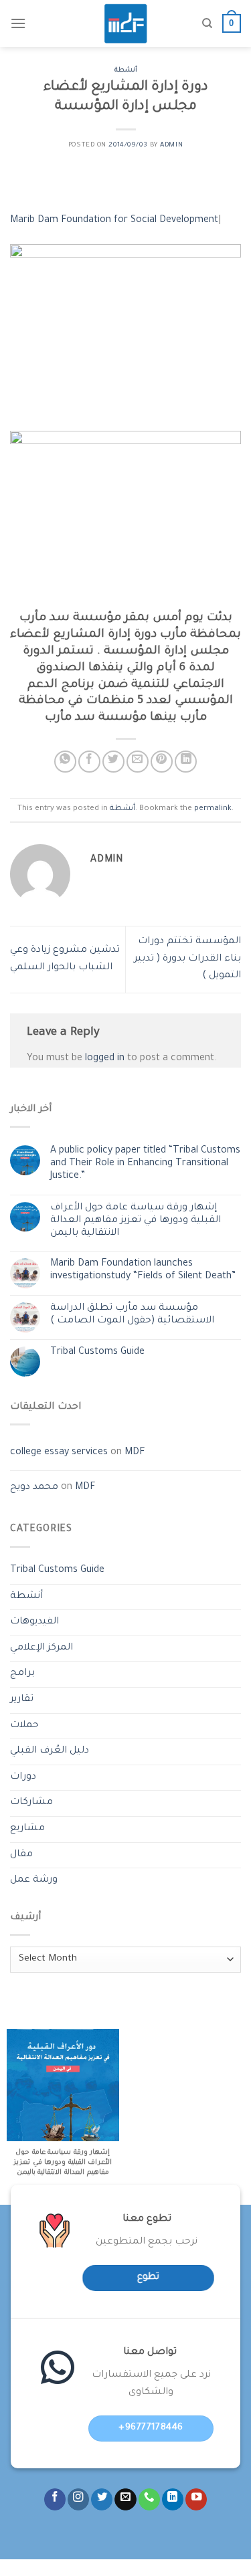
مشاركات (31, 1803)
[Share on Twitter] (113, 762)
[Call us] (149, 2499)
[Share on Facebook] (89, 762)
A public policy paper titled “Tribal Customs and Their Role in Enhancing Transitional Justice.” (145, 1164)
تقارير (22, 1700)
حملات (24, 1726)
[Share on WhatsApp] (65, 762)
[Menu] (18, 23)
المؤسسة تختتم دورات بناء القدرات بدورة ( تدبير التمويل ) (187, 959)
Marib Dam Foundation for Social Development (114, 221)
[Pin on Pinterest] (162, 762)
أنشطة (126, 71)
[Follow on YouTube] (196, 2499)
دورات (23, 1777)
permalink (213, 809)
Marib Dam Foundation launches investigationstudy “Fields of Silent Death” (143, 1271)
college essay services (59, 1453)
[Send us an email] (125, 2499)
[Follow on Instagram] (78, 2499)
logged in (105, 1059)
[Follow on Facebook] (55, 2499)
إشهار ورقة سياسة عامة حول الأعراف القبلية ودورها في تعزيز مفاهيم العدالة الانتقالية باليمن (136, 1221)
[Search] (207, 23)
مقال (21, 1855)
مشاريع (27, 1829)
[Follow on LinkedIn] (173, 2499)
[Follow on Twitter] (102, 2499)
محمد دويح (34, 1488)
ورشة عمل (34, 1880)
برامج (22, 1674)
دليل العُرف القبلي (50, 1751)
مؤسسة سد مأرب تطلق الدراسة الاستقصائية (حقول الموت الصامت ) (132, 1315)
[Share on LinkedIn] (186, 762)
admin (171, 145)
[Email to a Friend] (138, 762)
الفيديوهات (34, 1622)
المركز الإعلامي (41, 1648)
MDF (135, 1453)
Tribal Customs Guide (97, 1353)
